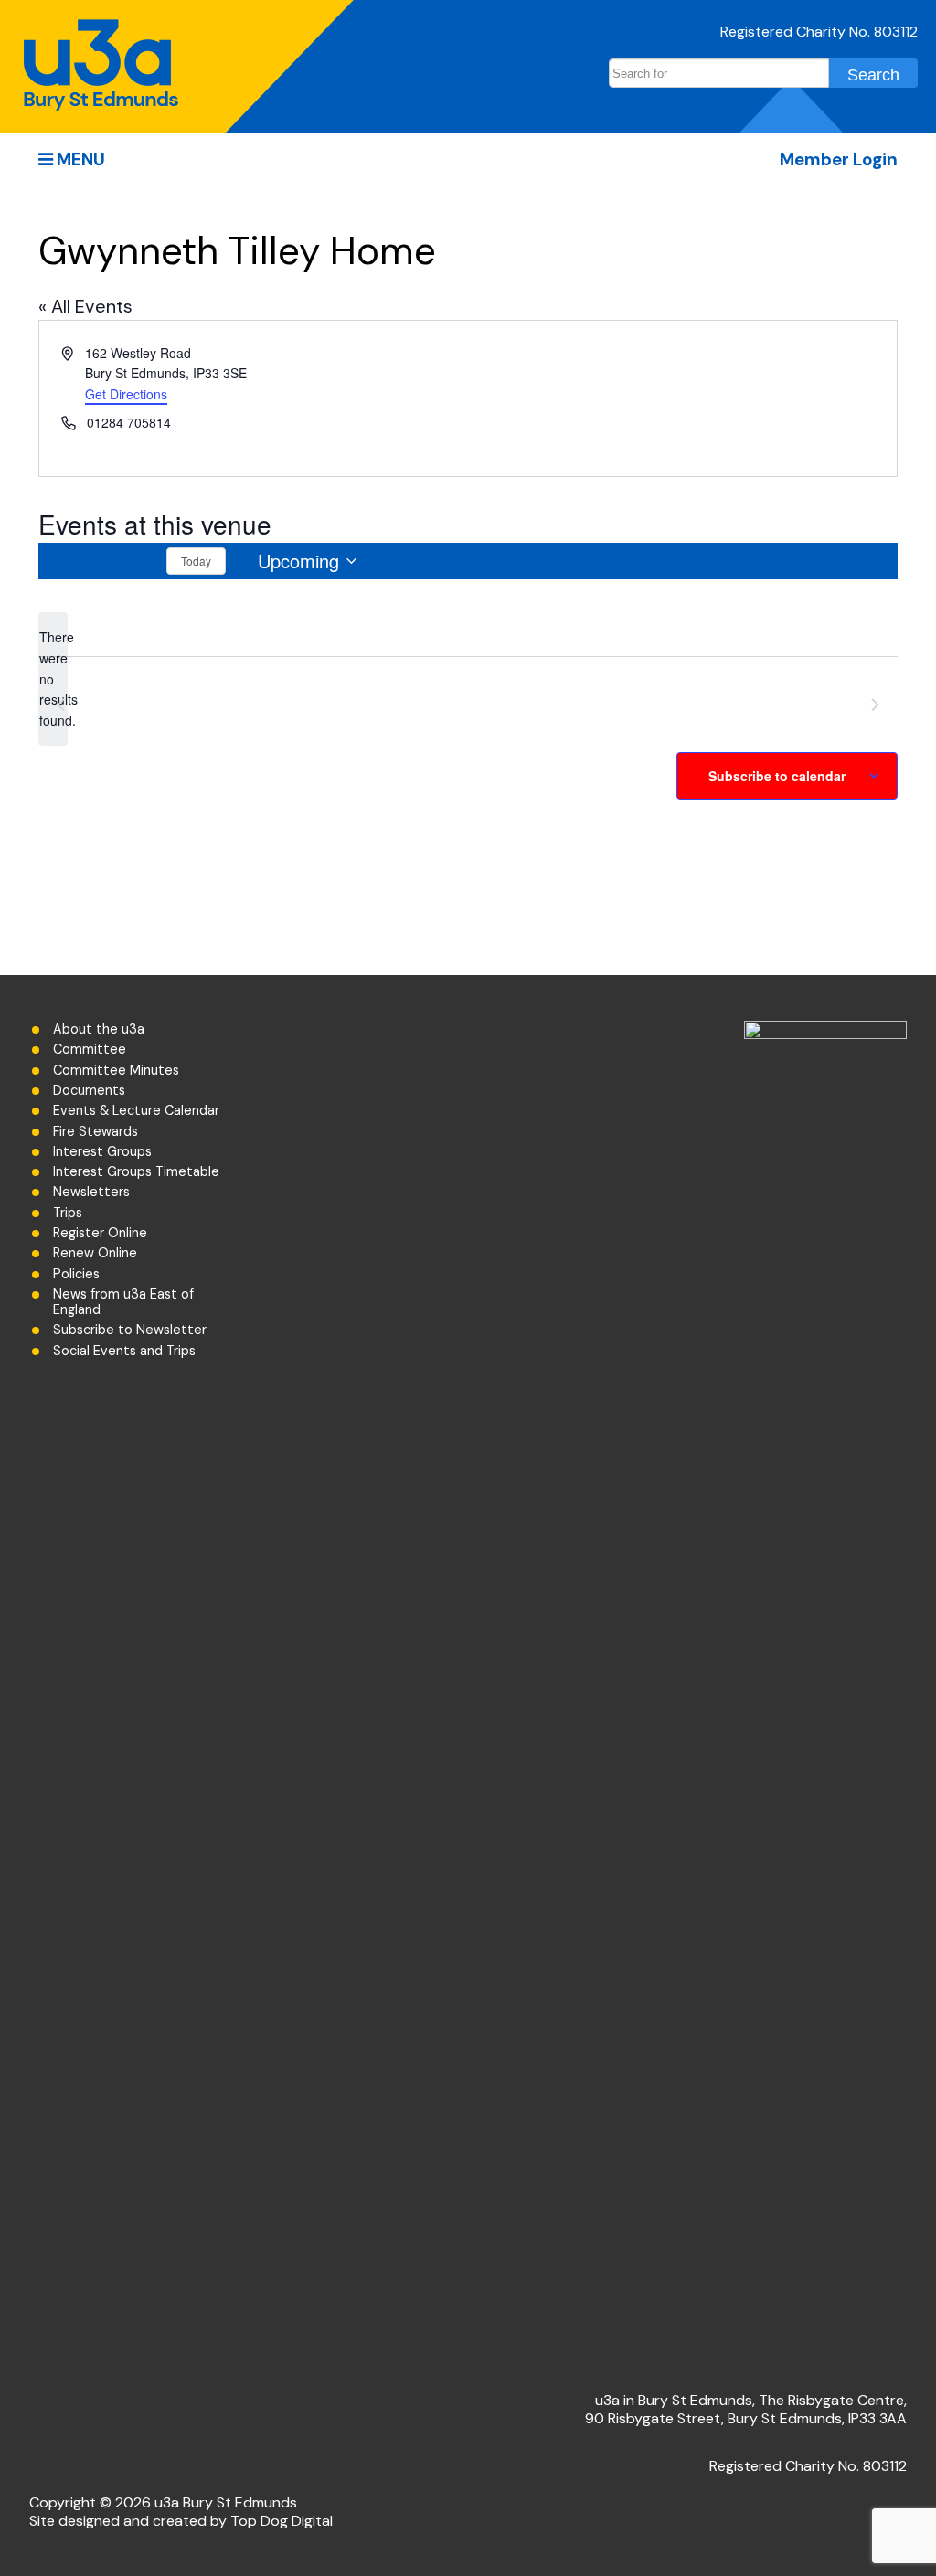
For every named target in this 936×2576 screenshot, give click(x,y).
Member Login (839, 159)
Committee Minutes (116, 1071)
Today (196, 561)
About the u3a (99, 1029)
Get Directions (126, 394)
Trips (68, 1213)
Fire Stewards (96, 1132)
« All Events (85, 306)
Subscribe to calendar (777, 776)
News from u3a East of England (123, 1302)
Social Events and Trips (124, 1351)
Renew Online (95, 1253)
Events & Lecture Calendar (136, 1111)
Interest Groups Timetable (136, 1172)
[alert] (53, 678)
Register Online (100, 1233)
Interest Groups (102, 1152)
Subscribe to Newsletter (130, 1330)
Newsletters (91, 1192)
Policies (76, 1274)
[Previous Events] (70, 561)
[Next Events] (134, 561)
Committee (90, 1049)
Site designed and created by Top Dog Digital (181, 2521)
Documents (89, 1091)
